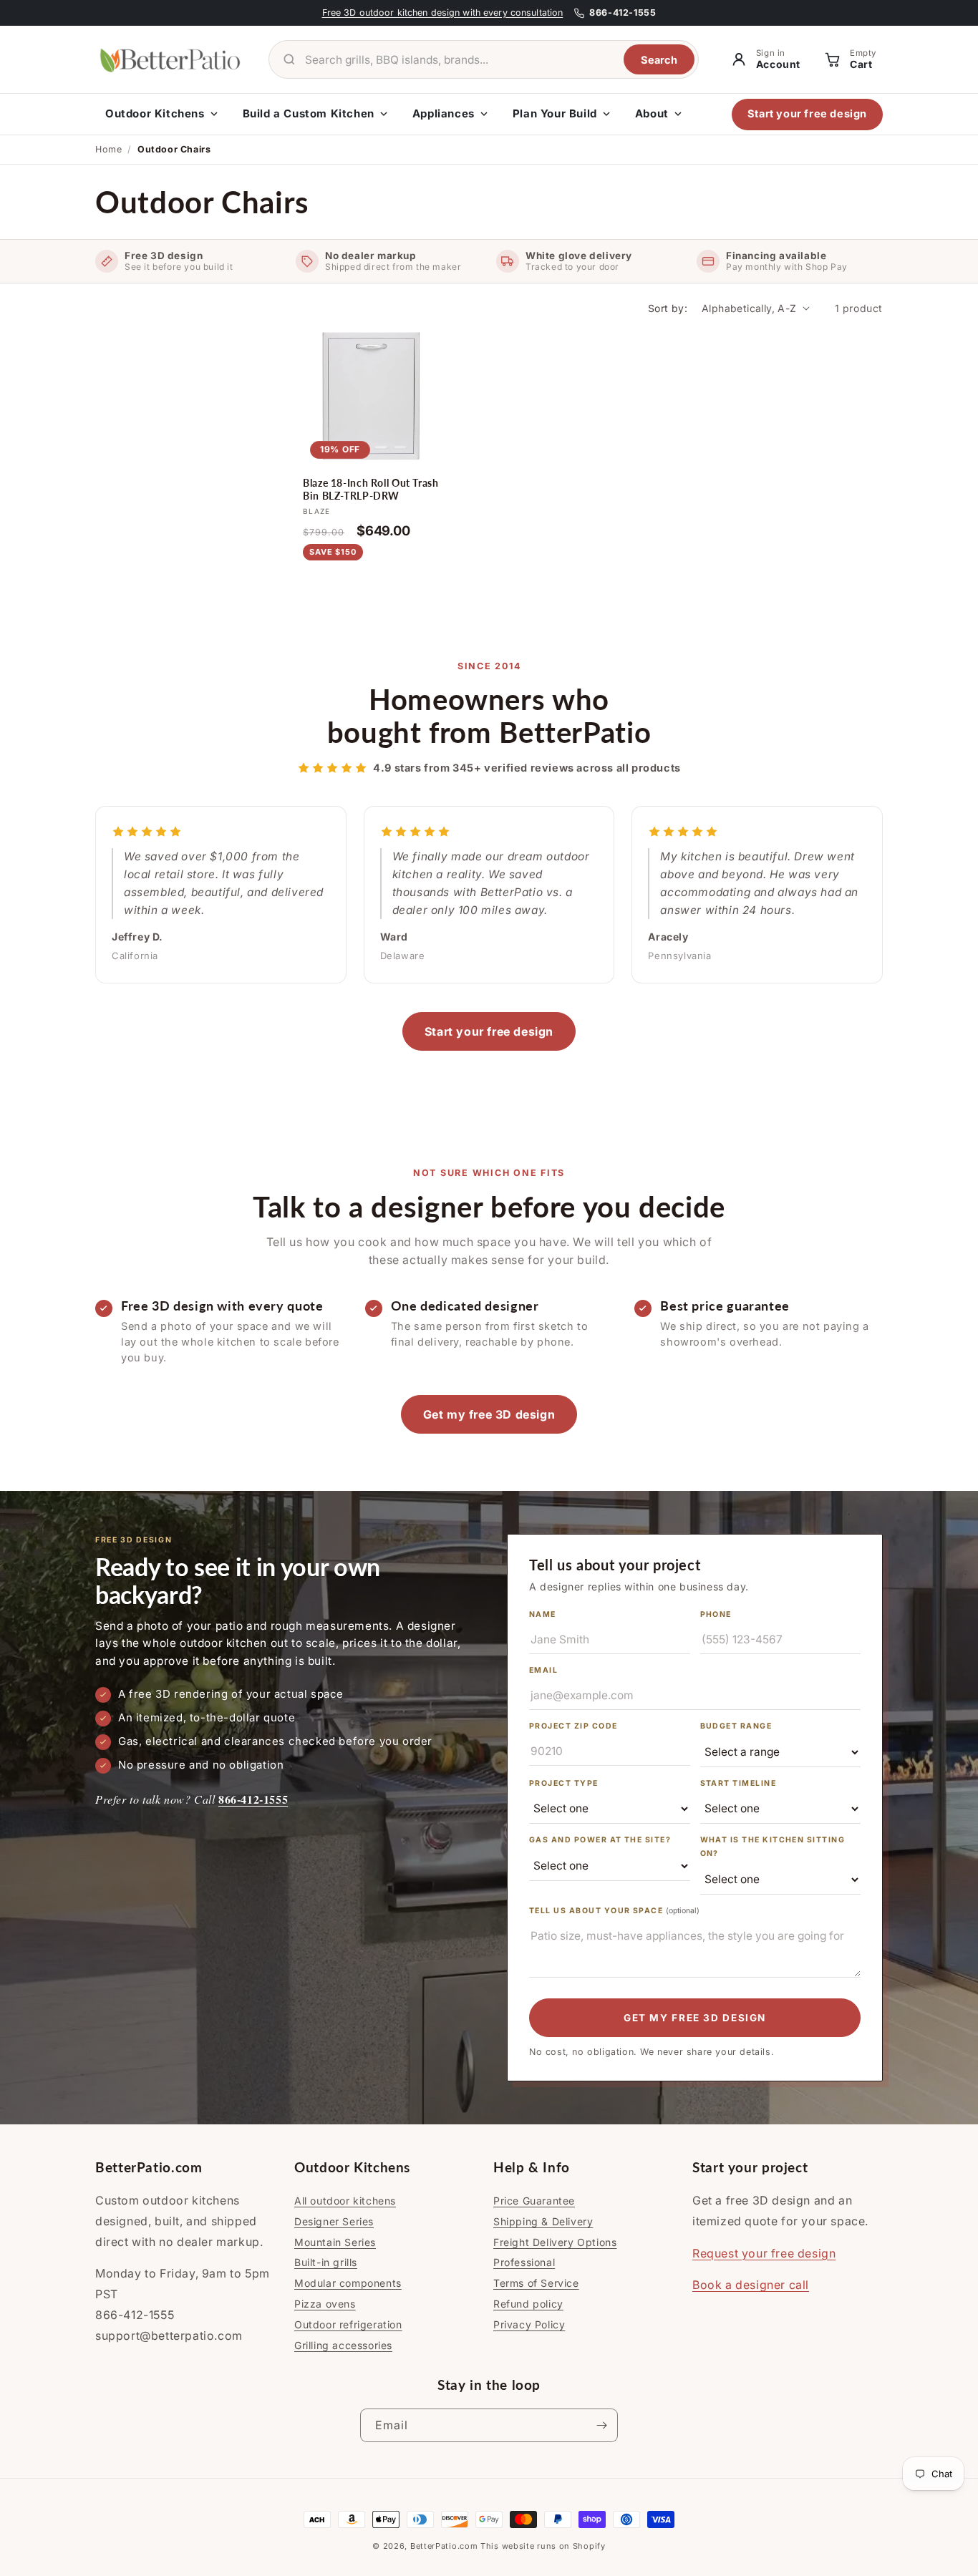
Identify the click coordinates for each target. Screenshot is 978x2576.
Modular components (348, 2283)
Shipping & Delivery (543, 2221)
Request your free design (764, 2253)
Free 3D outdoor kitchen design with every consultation (443, 13)
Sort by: (668, 308)
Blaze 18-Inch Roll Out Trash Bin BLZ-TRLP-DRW (371, 490)
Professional (524, 2262)
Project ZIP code (573, 1726)
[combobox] (458, 60)
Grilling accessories (343, 2345)
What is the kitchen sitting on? (773, 1847)
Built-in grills (326, 2262)
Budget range (736, 1726)
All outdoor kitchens (345, 2201)
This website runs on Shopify (543, 2546)
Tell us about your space (614, 1911)
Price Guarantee (534, 2201)
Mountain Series (335, 2242)
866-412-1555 (253, 1799)
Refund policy (528, 2304)
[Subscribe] (601, 2425)
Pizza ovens (325, 2304)
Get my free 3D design (489, 1414)
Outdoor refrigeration (348, 2324)
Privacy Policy (529, 2324)
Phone (716, 1614)
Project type (564, 1783)
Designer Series (334, 2221)
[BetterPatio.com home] (170, 59)
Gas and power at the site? (600, 1840)
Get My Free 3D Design (695, 2018)
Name (543, 1614)
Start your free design (807, 113)
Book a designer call (751, 2285)
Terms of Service (536, 2283)
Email (543, 1670)
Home (108, 149)
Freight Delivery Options (555, 2242)
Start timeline (739, 1783)
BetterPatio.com (444, 2546)
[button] (849, 60)
